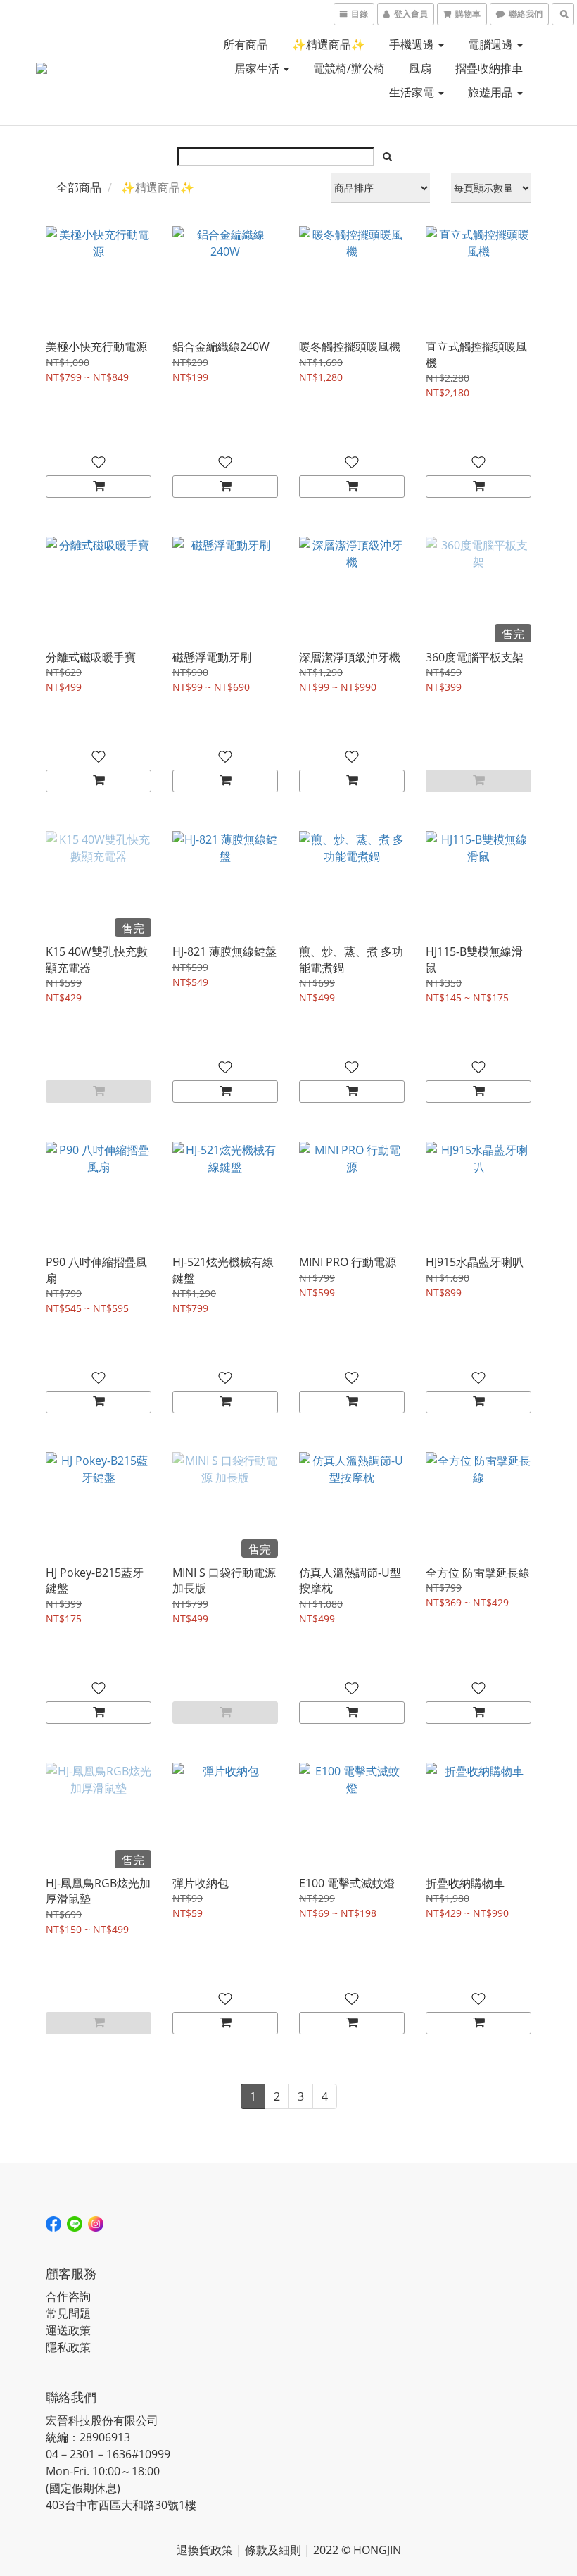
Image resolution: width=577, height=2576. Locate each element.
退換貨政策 (205, 2550)
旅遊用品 (492, 92)
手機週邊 (413, 44)
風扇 (420, 68)
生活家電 (413, 92)
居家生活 (258, 68)
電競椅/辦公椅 (349, 68)
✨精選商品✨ (329, 44)
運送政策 (68, 2330)
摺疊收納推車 (489, 68)
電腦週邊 (492, 44)
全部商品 (79, 187)
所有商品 (246, 44)
